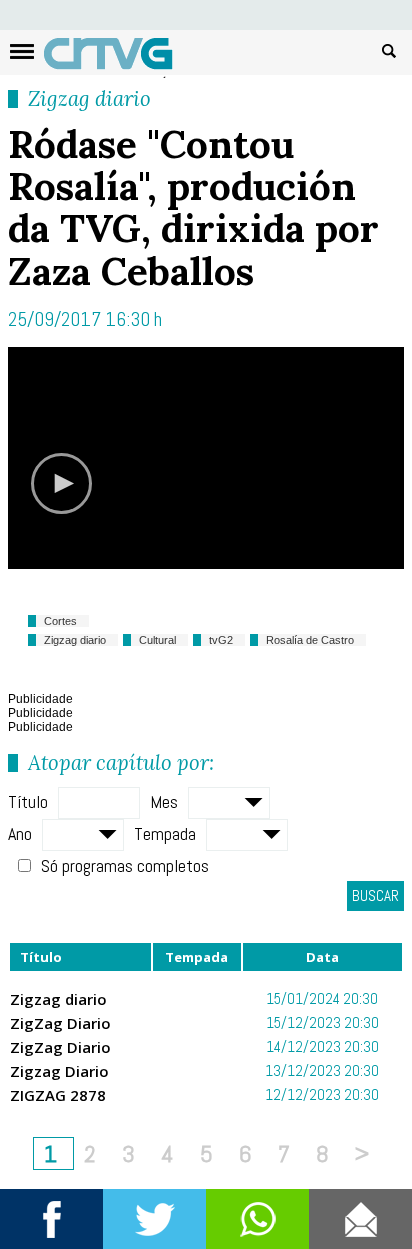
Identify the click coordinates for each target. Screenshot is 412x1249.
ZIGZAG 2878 (58, 1095)
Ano (20, 833)
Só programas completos (125, 865)
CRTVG (119, 58)
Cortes (60, 621)
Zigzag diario (89, 98)
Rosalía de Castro (310, 640)
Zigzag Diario (59, 1071)
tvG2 (221, 640)
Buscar (389, 50)
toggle (22, 51)
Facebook (51, 1219)
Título (28, 801)
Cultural (157, 640)
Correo (360, 1219)
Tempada (165, 833)
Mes (164, 801)
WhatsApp (257, 1219)
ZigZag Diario (60, 1023)
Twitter (154, 1219)
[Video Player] (206, 458)
